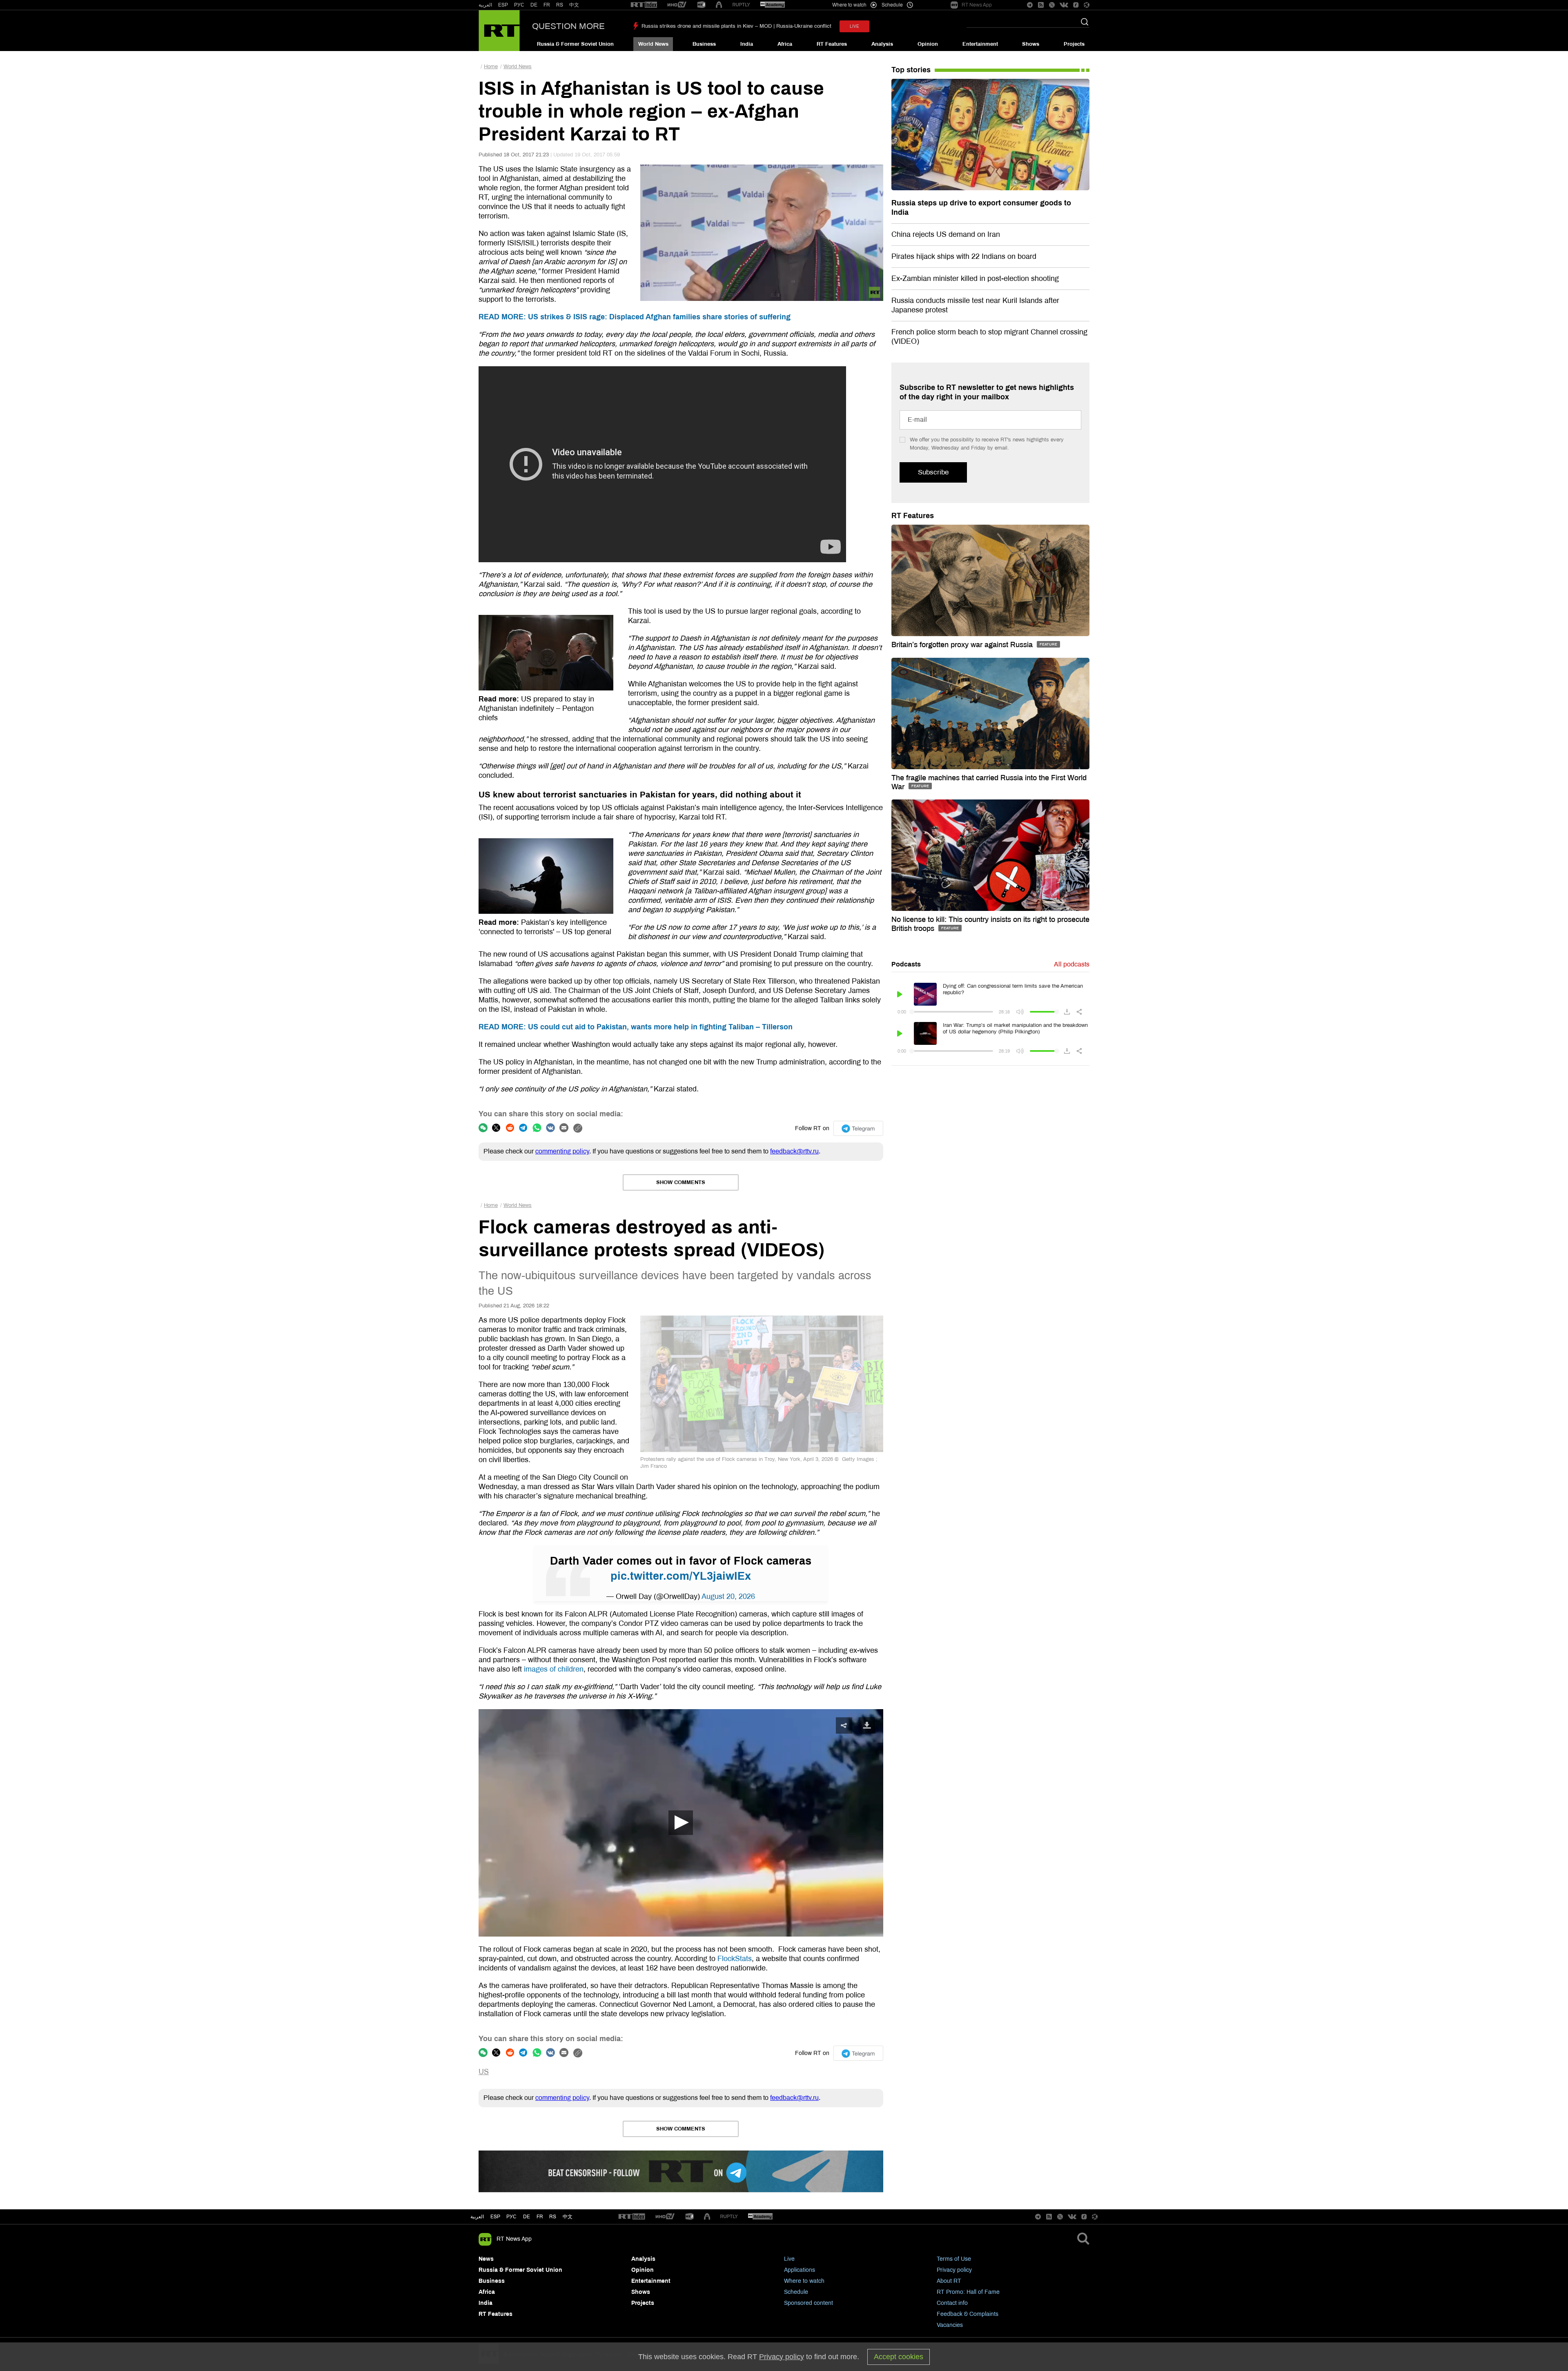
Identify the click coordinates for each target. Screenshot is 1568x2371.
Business (704, 44)
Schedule (796, 2292)
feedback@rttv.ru (794, 1151)
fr (540, 2217)
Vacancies (950, 2325)
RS (560, 5)
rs (553, 2217)
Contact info (952, 2303)
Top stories (911, 70)
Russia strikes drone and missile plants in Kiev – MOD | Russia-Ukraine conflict (736, 26)
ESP (503, 5)
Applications (800, 2270)
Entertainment (980, 44)
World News (653, 44)
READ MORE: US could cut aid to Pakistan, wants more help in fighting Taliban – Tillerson (636, 1027)
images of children (554, 1669)
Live (789, 2259)
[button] (681, 1823)
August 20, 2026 (728, 1596)
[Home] (499, 31)
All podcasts (1072, 964)
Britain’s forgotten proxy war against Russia (963, 645)
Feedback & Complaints (968, 2314)
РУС (519, 5)
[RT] (644, 5)
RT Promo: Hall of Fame (968, 2292)
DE (534, 5)
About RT (949, 2281)
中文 (574, 5)
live (854, 26)
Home (491, 67)
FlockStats (735, 1959)
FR (547, 5)
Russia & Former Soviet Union (575, 44)
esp (495, 2217)
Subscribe (933, 472)
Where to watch (804, 2281)
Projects (1074, 44)
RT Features (832, 44)
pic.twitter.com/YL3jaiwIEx (681, 1576)
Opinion (928, 44)
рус (511, 2217)
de (527, 2217)
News (486, 2259)
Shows (1031, 44)
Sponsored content (808, 2303)
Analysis (882, 44)
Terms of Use (954, 2259)
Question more (568, 26)
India (747, 44)
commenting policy (562, 1151)
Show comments (681, 1182)
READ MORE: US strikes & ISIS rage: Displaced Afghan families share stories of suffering (635, 317)
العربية (485, 5)
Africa (785, 44)
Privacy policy (954, 2270)
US (484, 2072)
